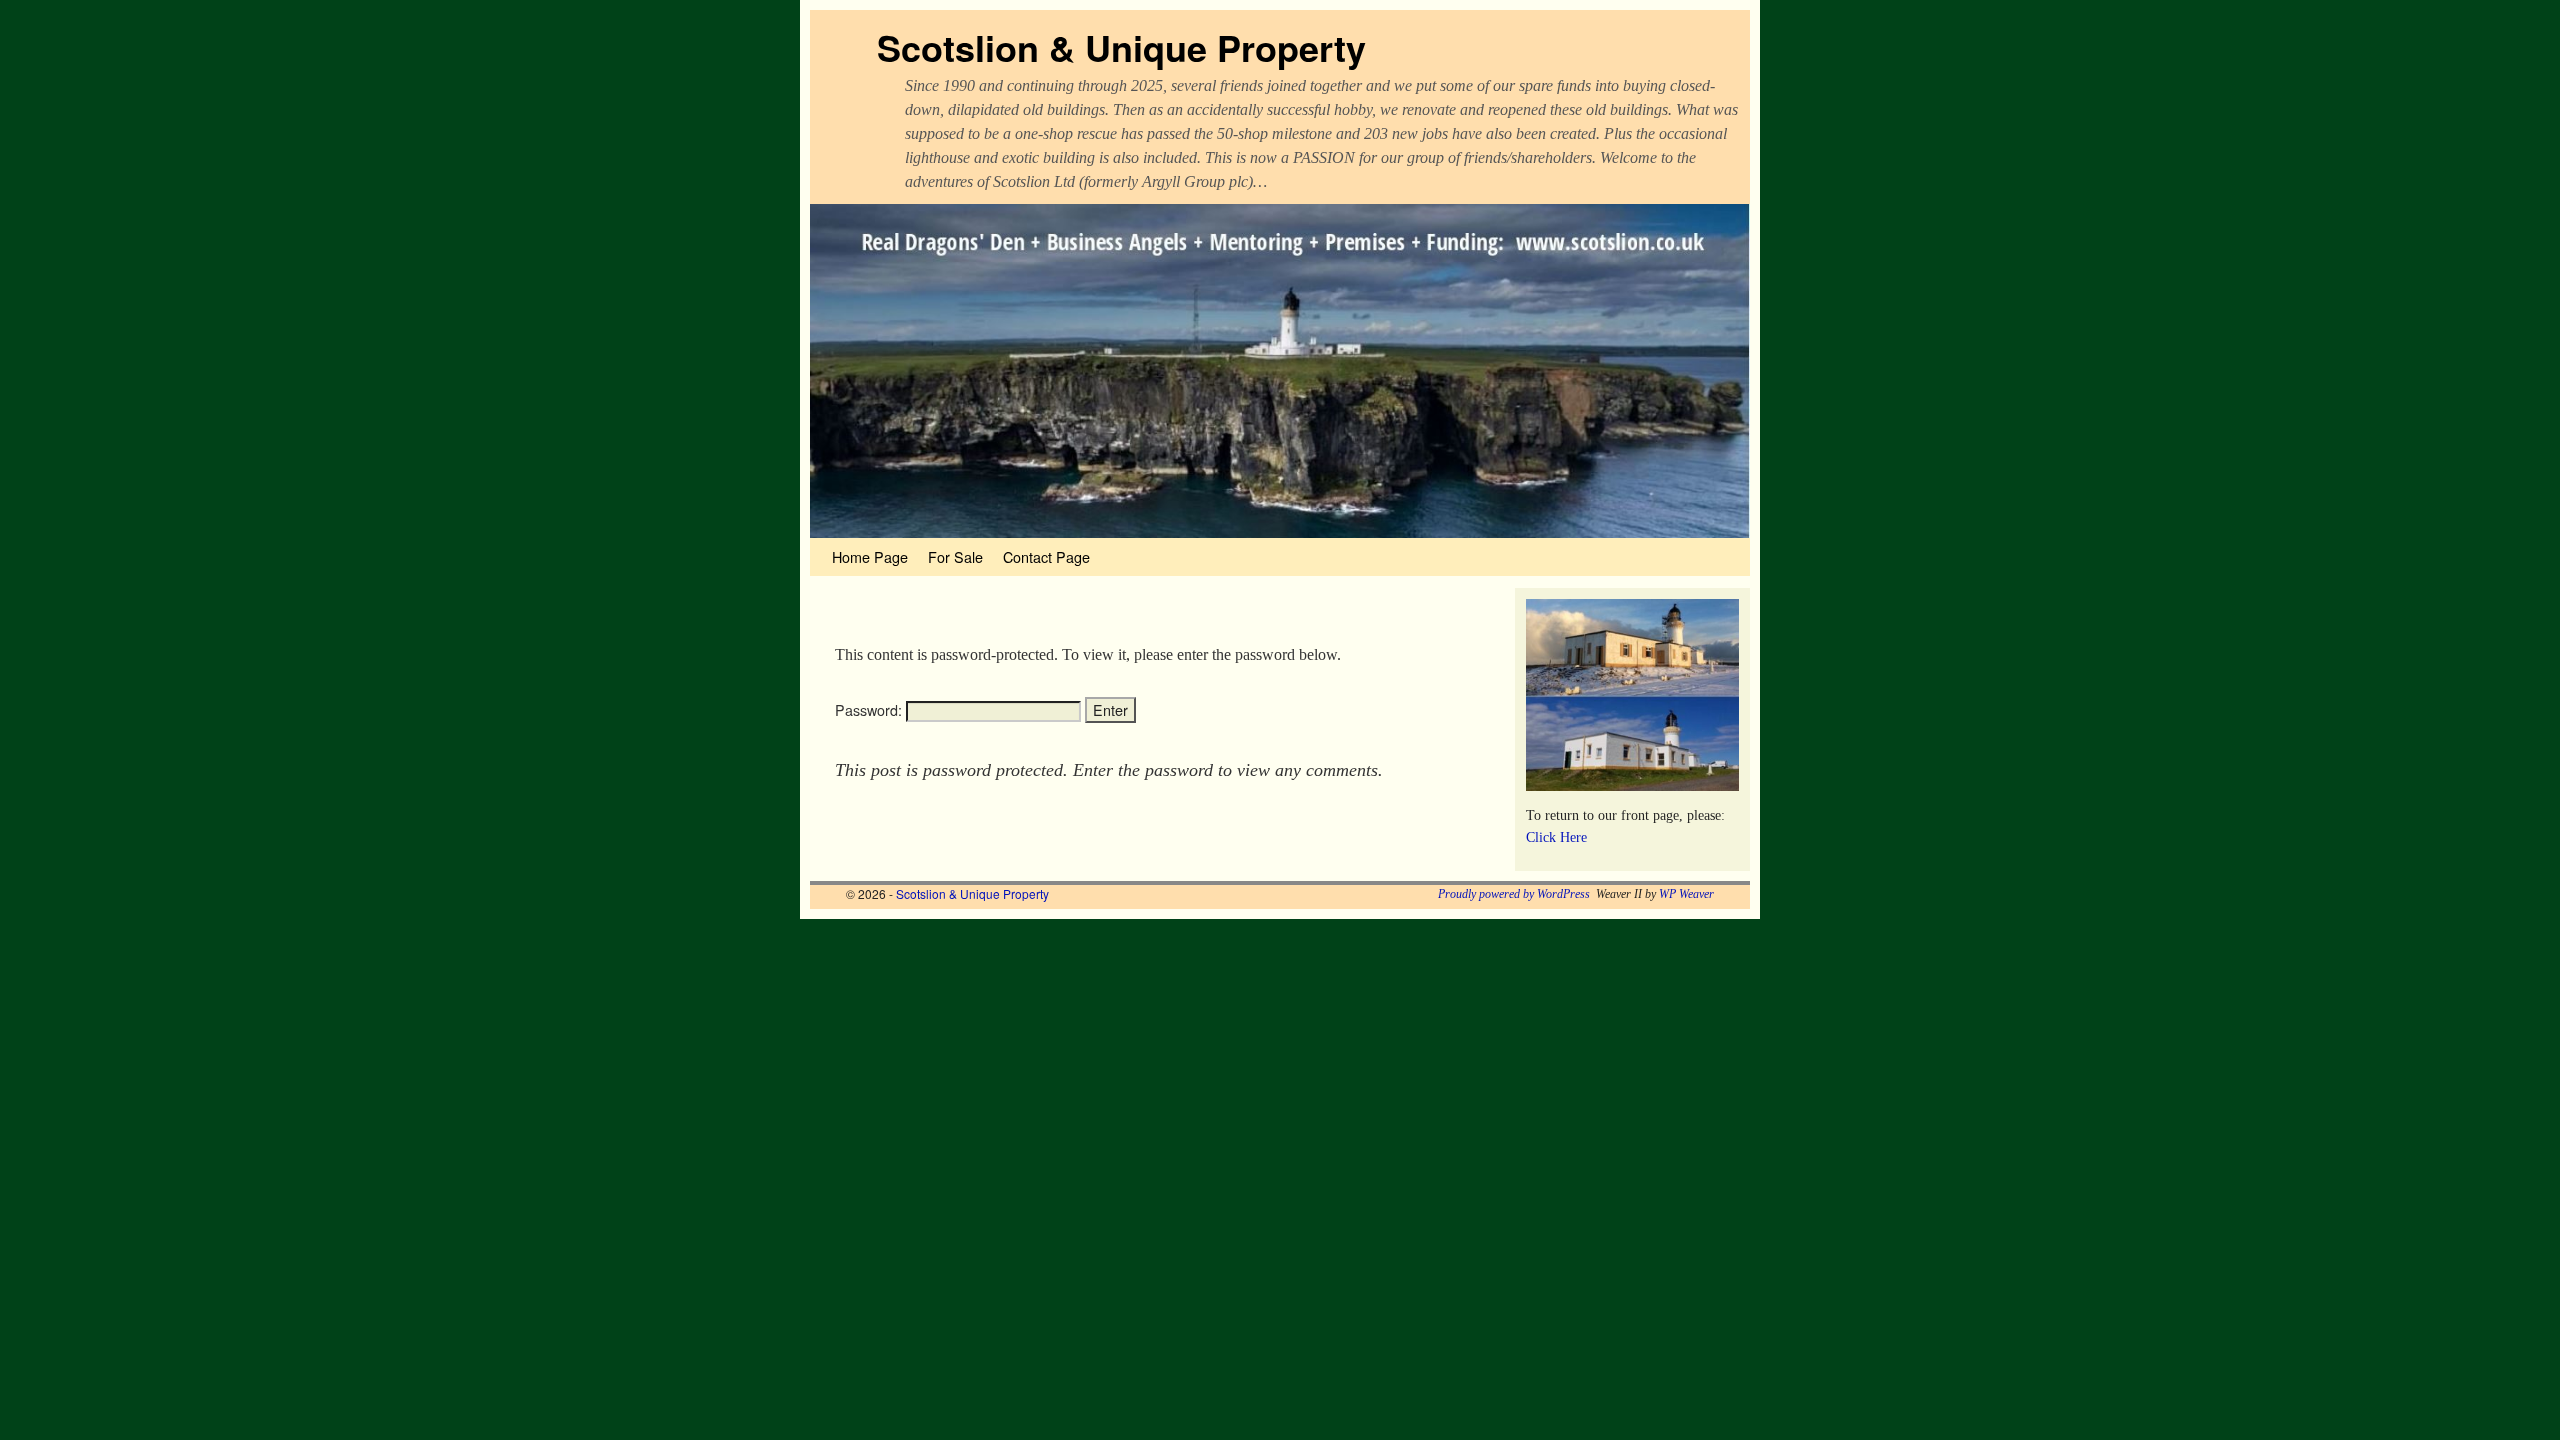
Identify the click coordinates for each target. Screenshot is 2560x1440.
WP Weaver (1686, 894)
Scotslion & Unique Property (1121, 47)
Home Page (870, 556)
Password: (870, 710)
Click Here (1556, 837)
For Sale (955, 556)
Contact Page (1046, 556)
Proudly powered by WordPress (1514, 894)
